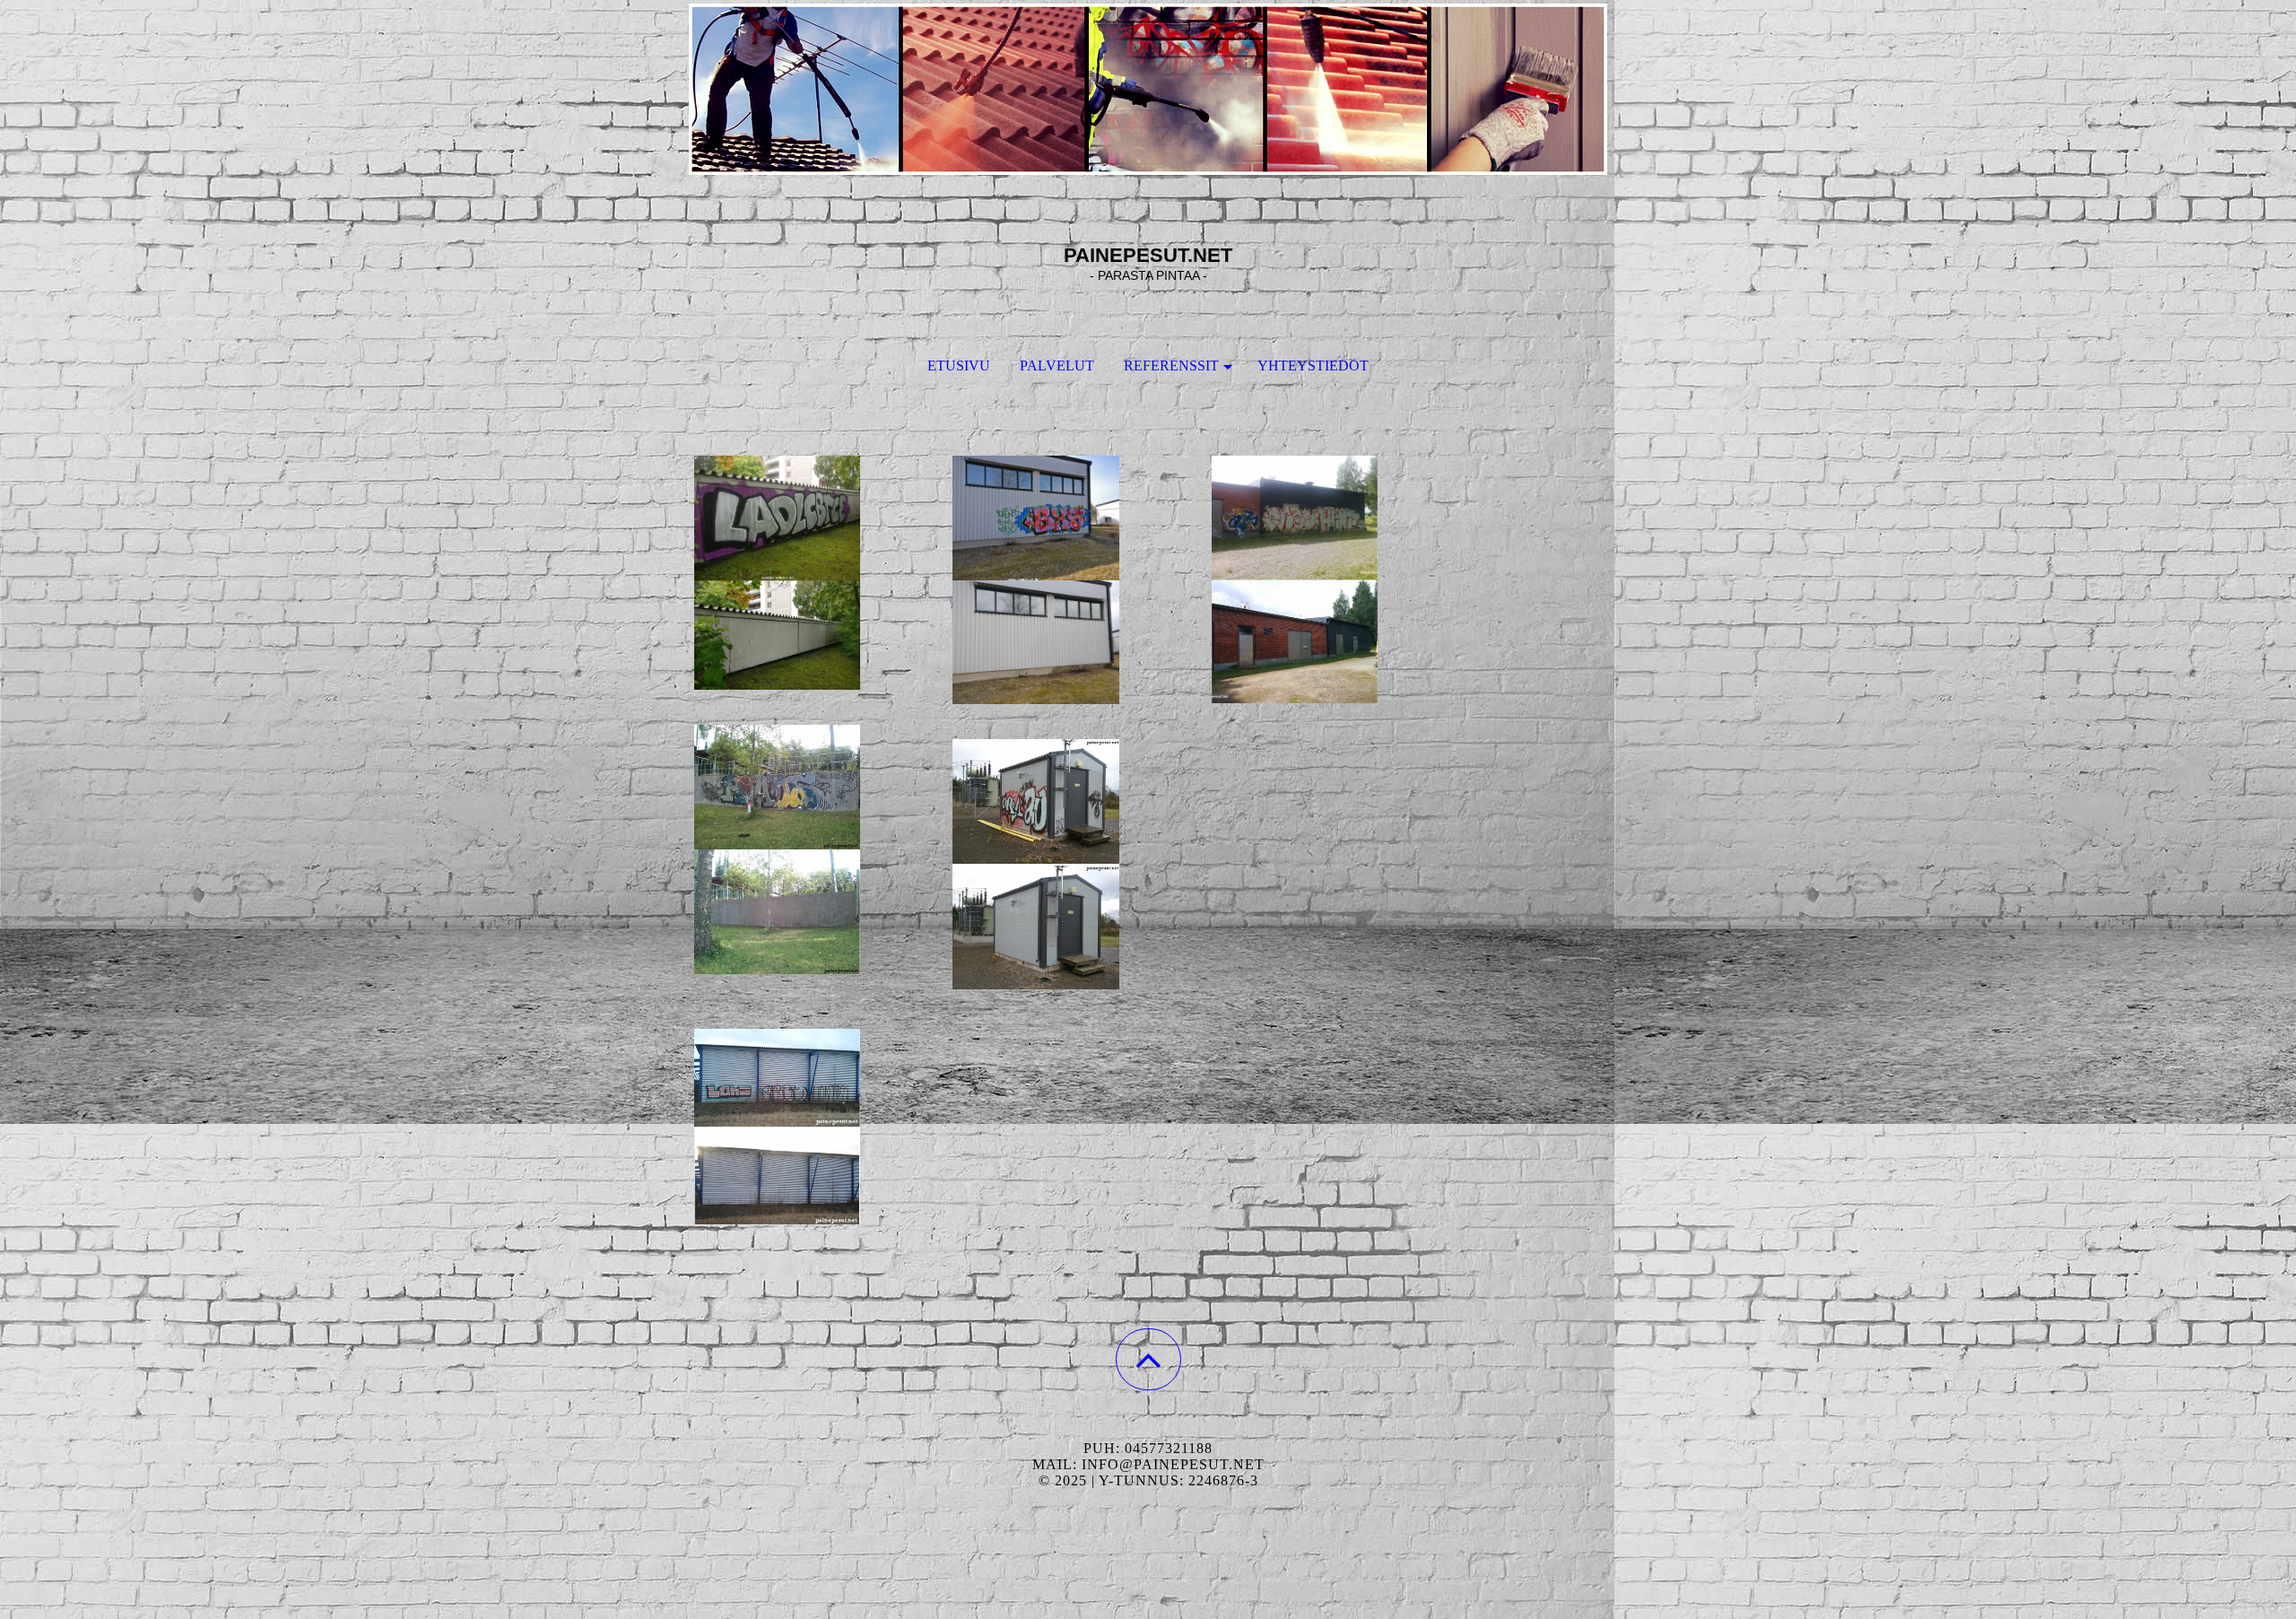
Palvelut (1057, 366)
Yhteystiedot (1313, 366)
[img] (1148, 90)
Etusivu (959, 366)
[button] (1148, 1359)
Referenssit (1171, 366)
